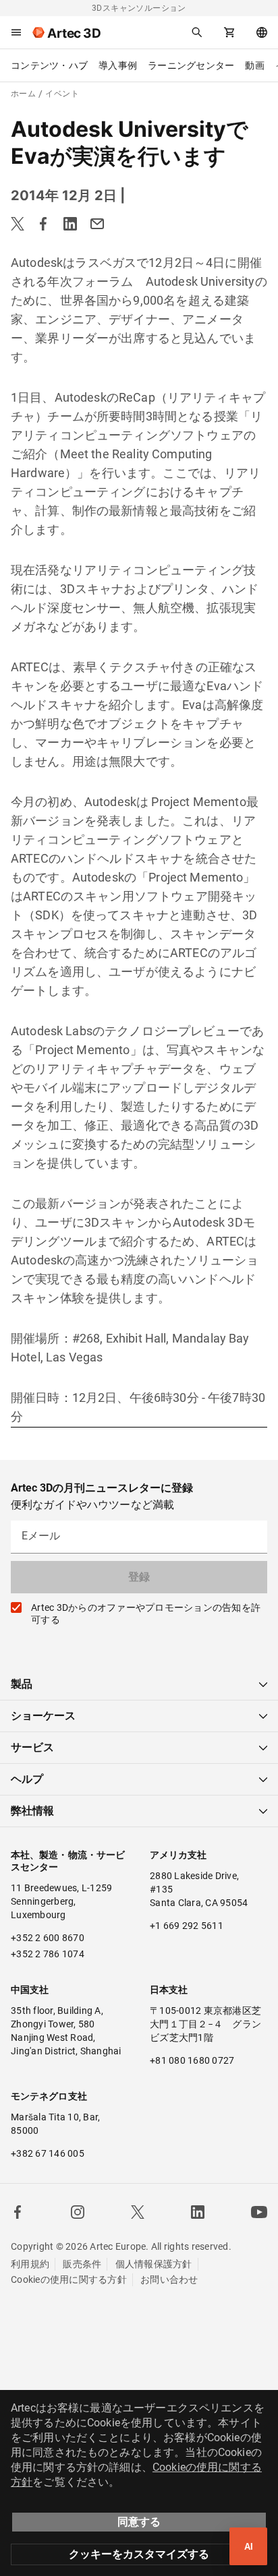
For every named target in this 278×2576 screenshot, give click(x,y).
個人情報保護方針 (154, 2264)
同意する (139, 2522)
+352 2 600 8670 (48, 1938)
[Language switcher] (262, 32)
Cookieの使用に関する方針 (69, 2279)
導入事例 (118, 65)
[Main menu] (16, 32)
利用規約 (30, 2264)
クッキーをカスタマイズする (139, 2554)
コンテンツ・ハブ (49, 65)
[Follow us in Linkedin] (198, 2212)
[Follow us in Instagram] (78, 2212)
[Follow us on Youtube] (259, 2212)
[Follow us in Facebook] (18, 2212)
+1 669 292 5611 (187, 1926)
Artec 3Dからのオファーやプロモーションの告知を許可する (146, 1614)
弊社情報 (32, 1811)
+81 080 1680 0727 (192, 2060)
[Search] (197, 32)
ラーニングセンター (191, 65)
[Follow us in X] (138, 2212)
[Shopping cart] (229, 32)
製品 (22, 1684)
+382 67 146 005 (48, 2153)
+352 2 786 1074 (48, 1954)
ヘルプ (27, 1779)
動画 (255, 65)
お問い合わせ (169, 2279)
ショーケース (43, 1716)
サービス (32, 1747)
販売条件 (82, 2264)
